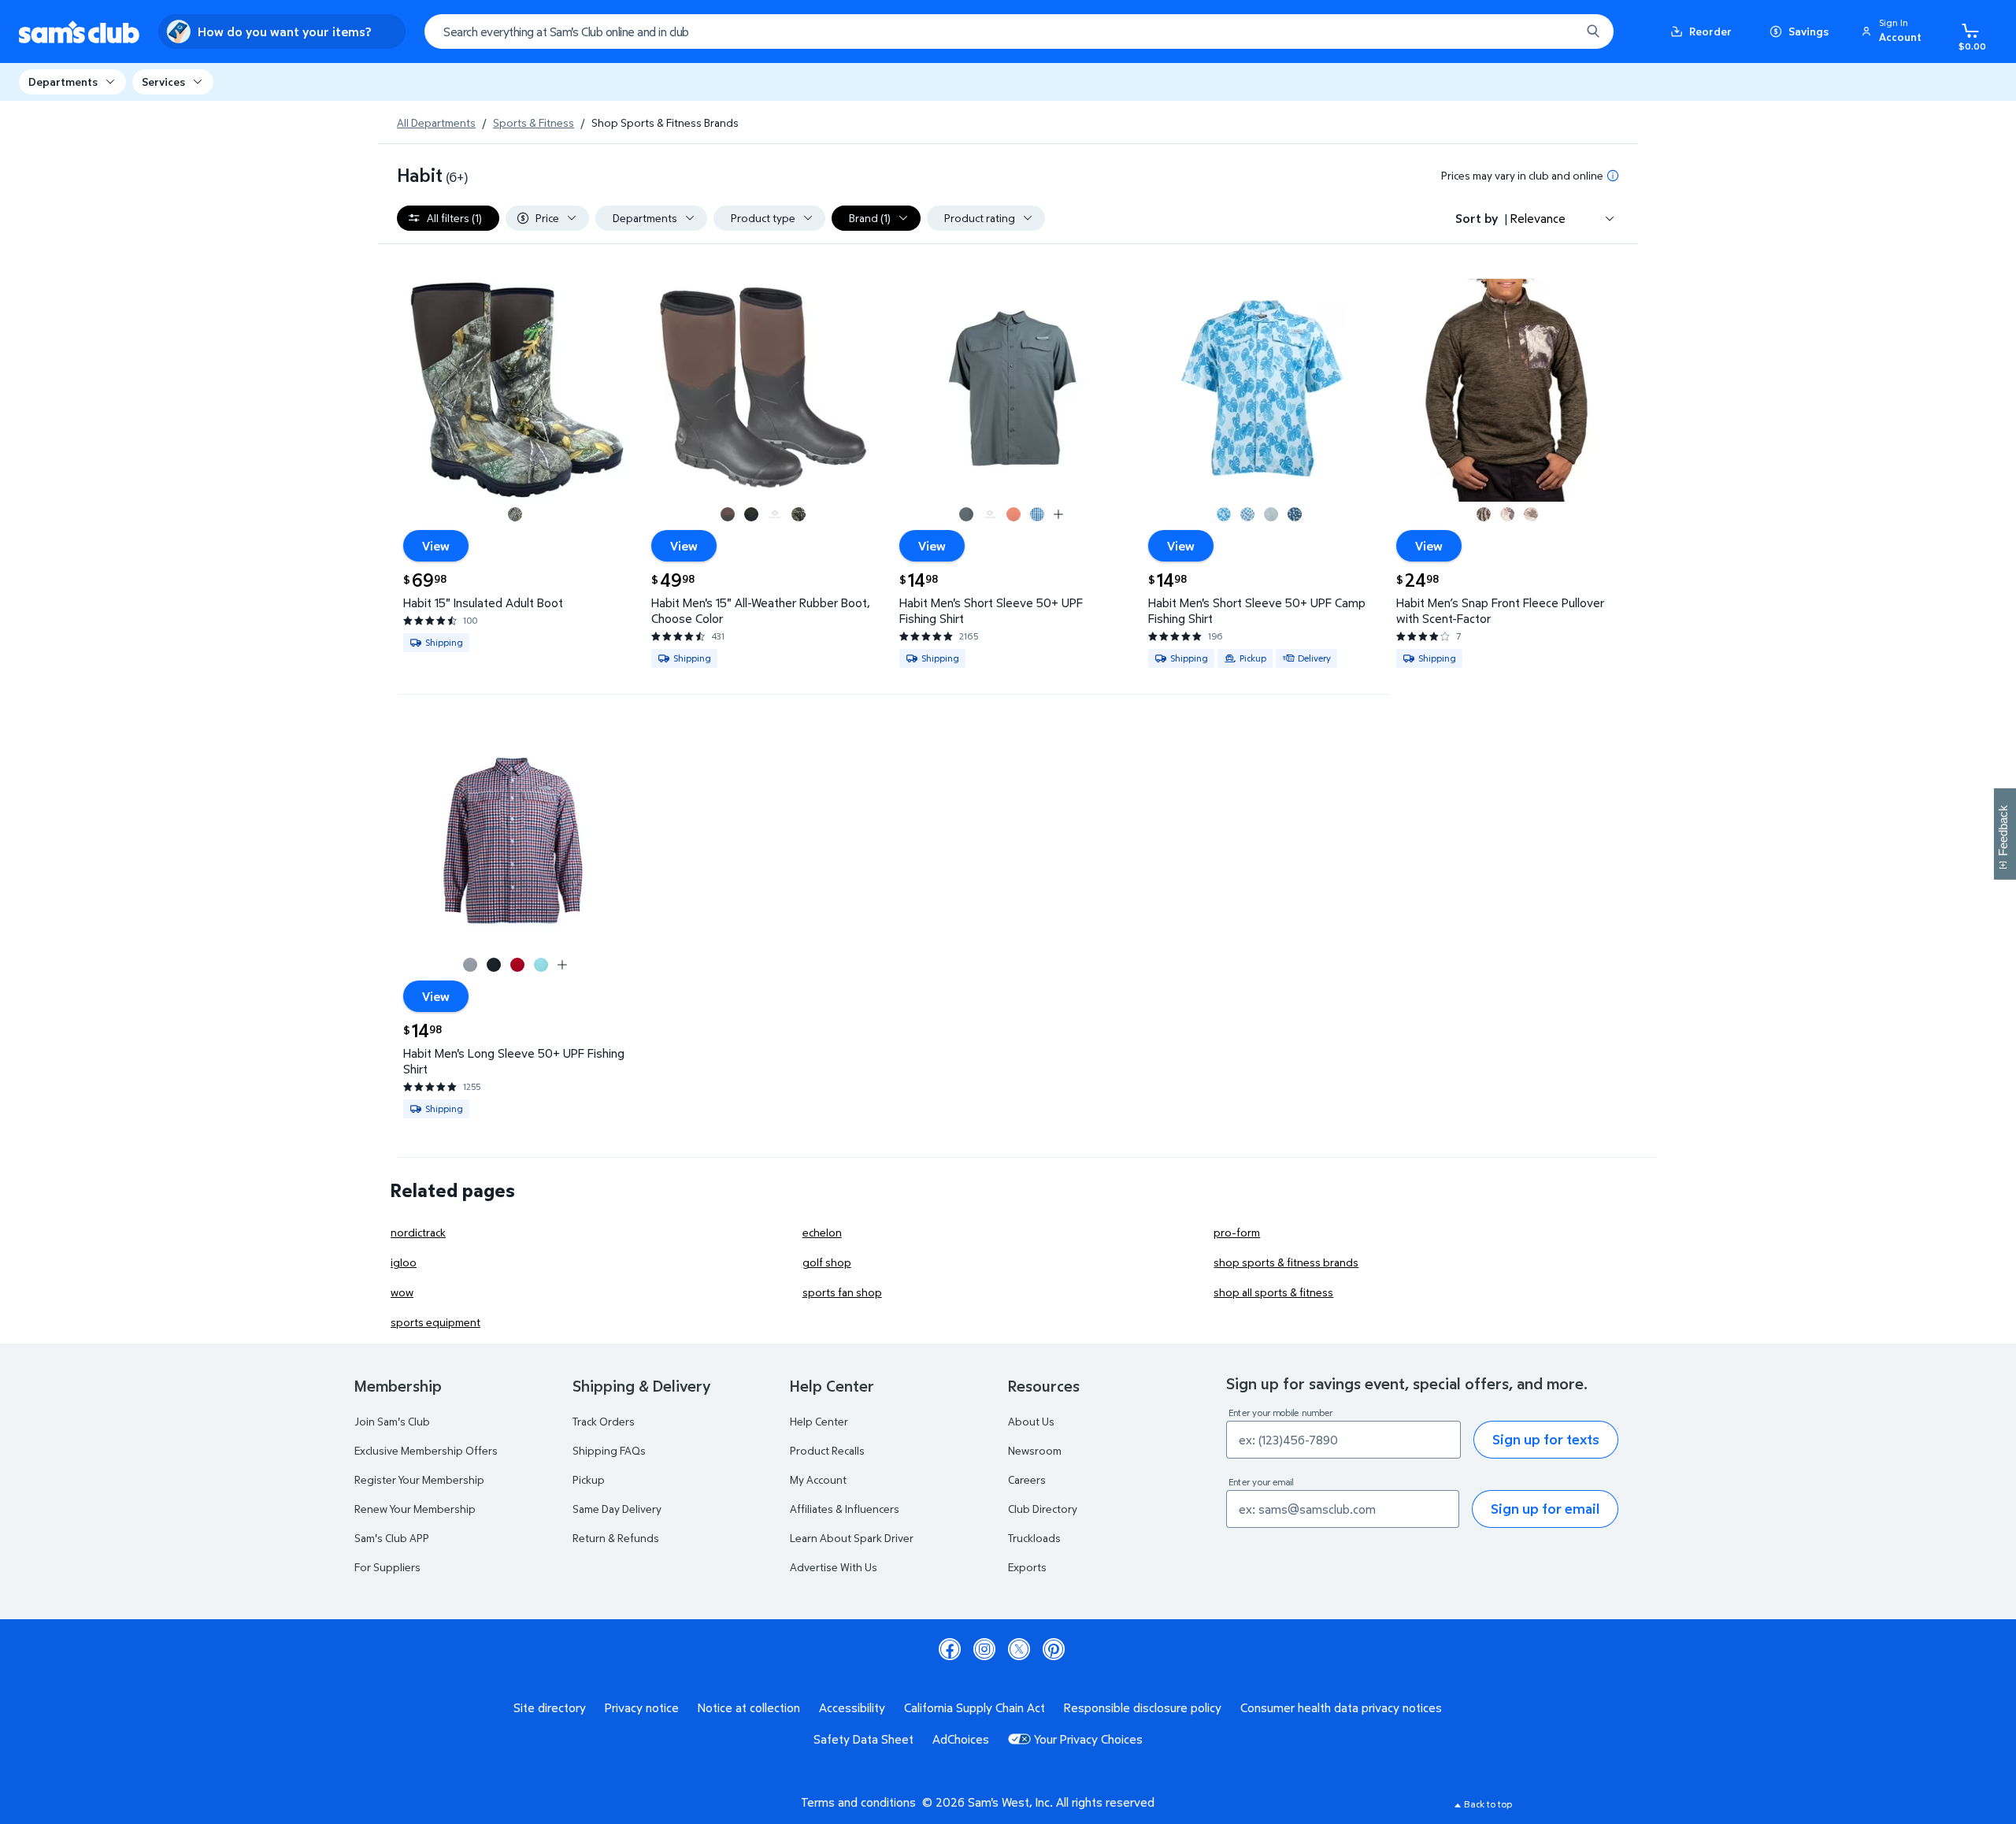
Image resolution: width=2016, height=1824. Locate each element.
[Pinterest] (1054, 1649)
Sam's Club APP (392, 1538)
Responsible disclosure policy (1143, 1707)
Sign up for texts (1546, 1439)
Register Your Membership (419, 1479)
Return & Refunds (616, 1538)
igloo (404, 1262)
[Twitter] (1019, 1649)
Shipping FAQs (609, 1450)
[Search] (1593, 32)
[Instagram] (984, 1649)
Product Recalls (827, 1450)
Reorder (1710, 31)
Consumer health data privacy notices (1341, 1707)
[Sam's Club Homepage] (79, 32)
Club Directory (1043, 1509)
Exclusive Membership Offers (426, 1450)
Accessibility (852, 1707)
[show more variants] (1058, 514)
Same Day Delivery (617, 1509)
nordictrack (418, 1232)
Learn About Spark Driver (852, 1538)
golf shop (827, 1262)
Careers (1027, 1479)
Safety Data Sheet (863, 1739)
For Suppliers (387, 1567)
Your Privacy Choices (1088, 1739)
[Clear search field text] (1557, 32)
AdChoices (961, 1739)
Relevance (1538, 218)
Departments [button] (63, 82)
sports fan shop (842, 1292)
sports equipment (435, 1322)
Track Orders (604, 1421)
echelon (822, 1232)
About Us (1031, 1421)
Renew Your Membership (415, 1509)
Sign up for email (1545, 1509)
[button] (1894, 32)
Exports (1027, 1567)
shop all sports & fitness (1273, 1292)
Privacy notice (642, 1707)
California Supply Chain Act (975, 1707)
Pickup (589, 1479)
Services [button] (163, 82)
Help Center (819, 1421)
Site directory (550, 1707)
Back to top (1488, 1804)
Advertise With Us (834, 1567)
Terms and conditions (858, 1802)
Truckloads (1034, 1538)
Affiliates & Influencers (845, 1509)
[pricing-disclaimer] (1613, 176)
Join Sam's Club (392, 1421)
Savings (1808, 31)
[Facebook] (950, 1649)
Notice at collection (749, 1707)
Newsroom (1035, 1450)
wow (402, 1292)
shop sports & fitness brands (1286, 1262)
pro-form (1237, 1232)
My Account (818, 1479)
